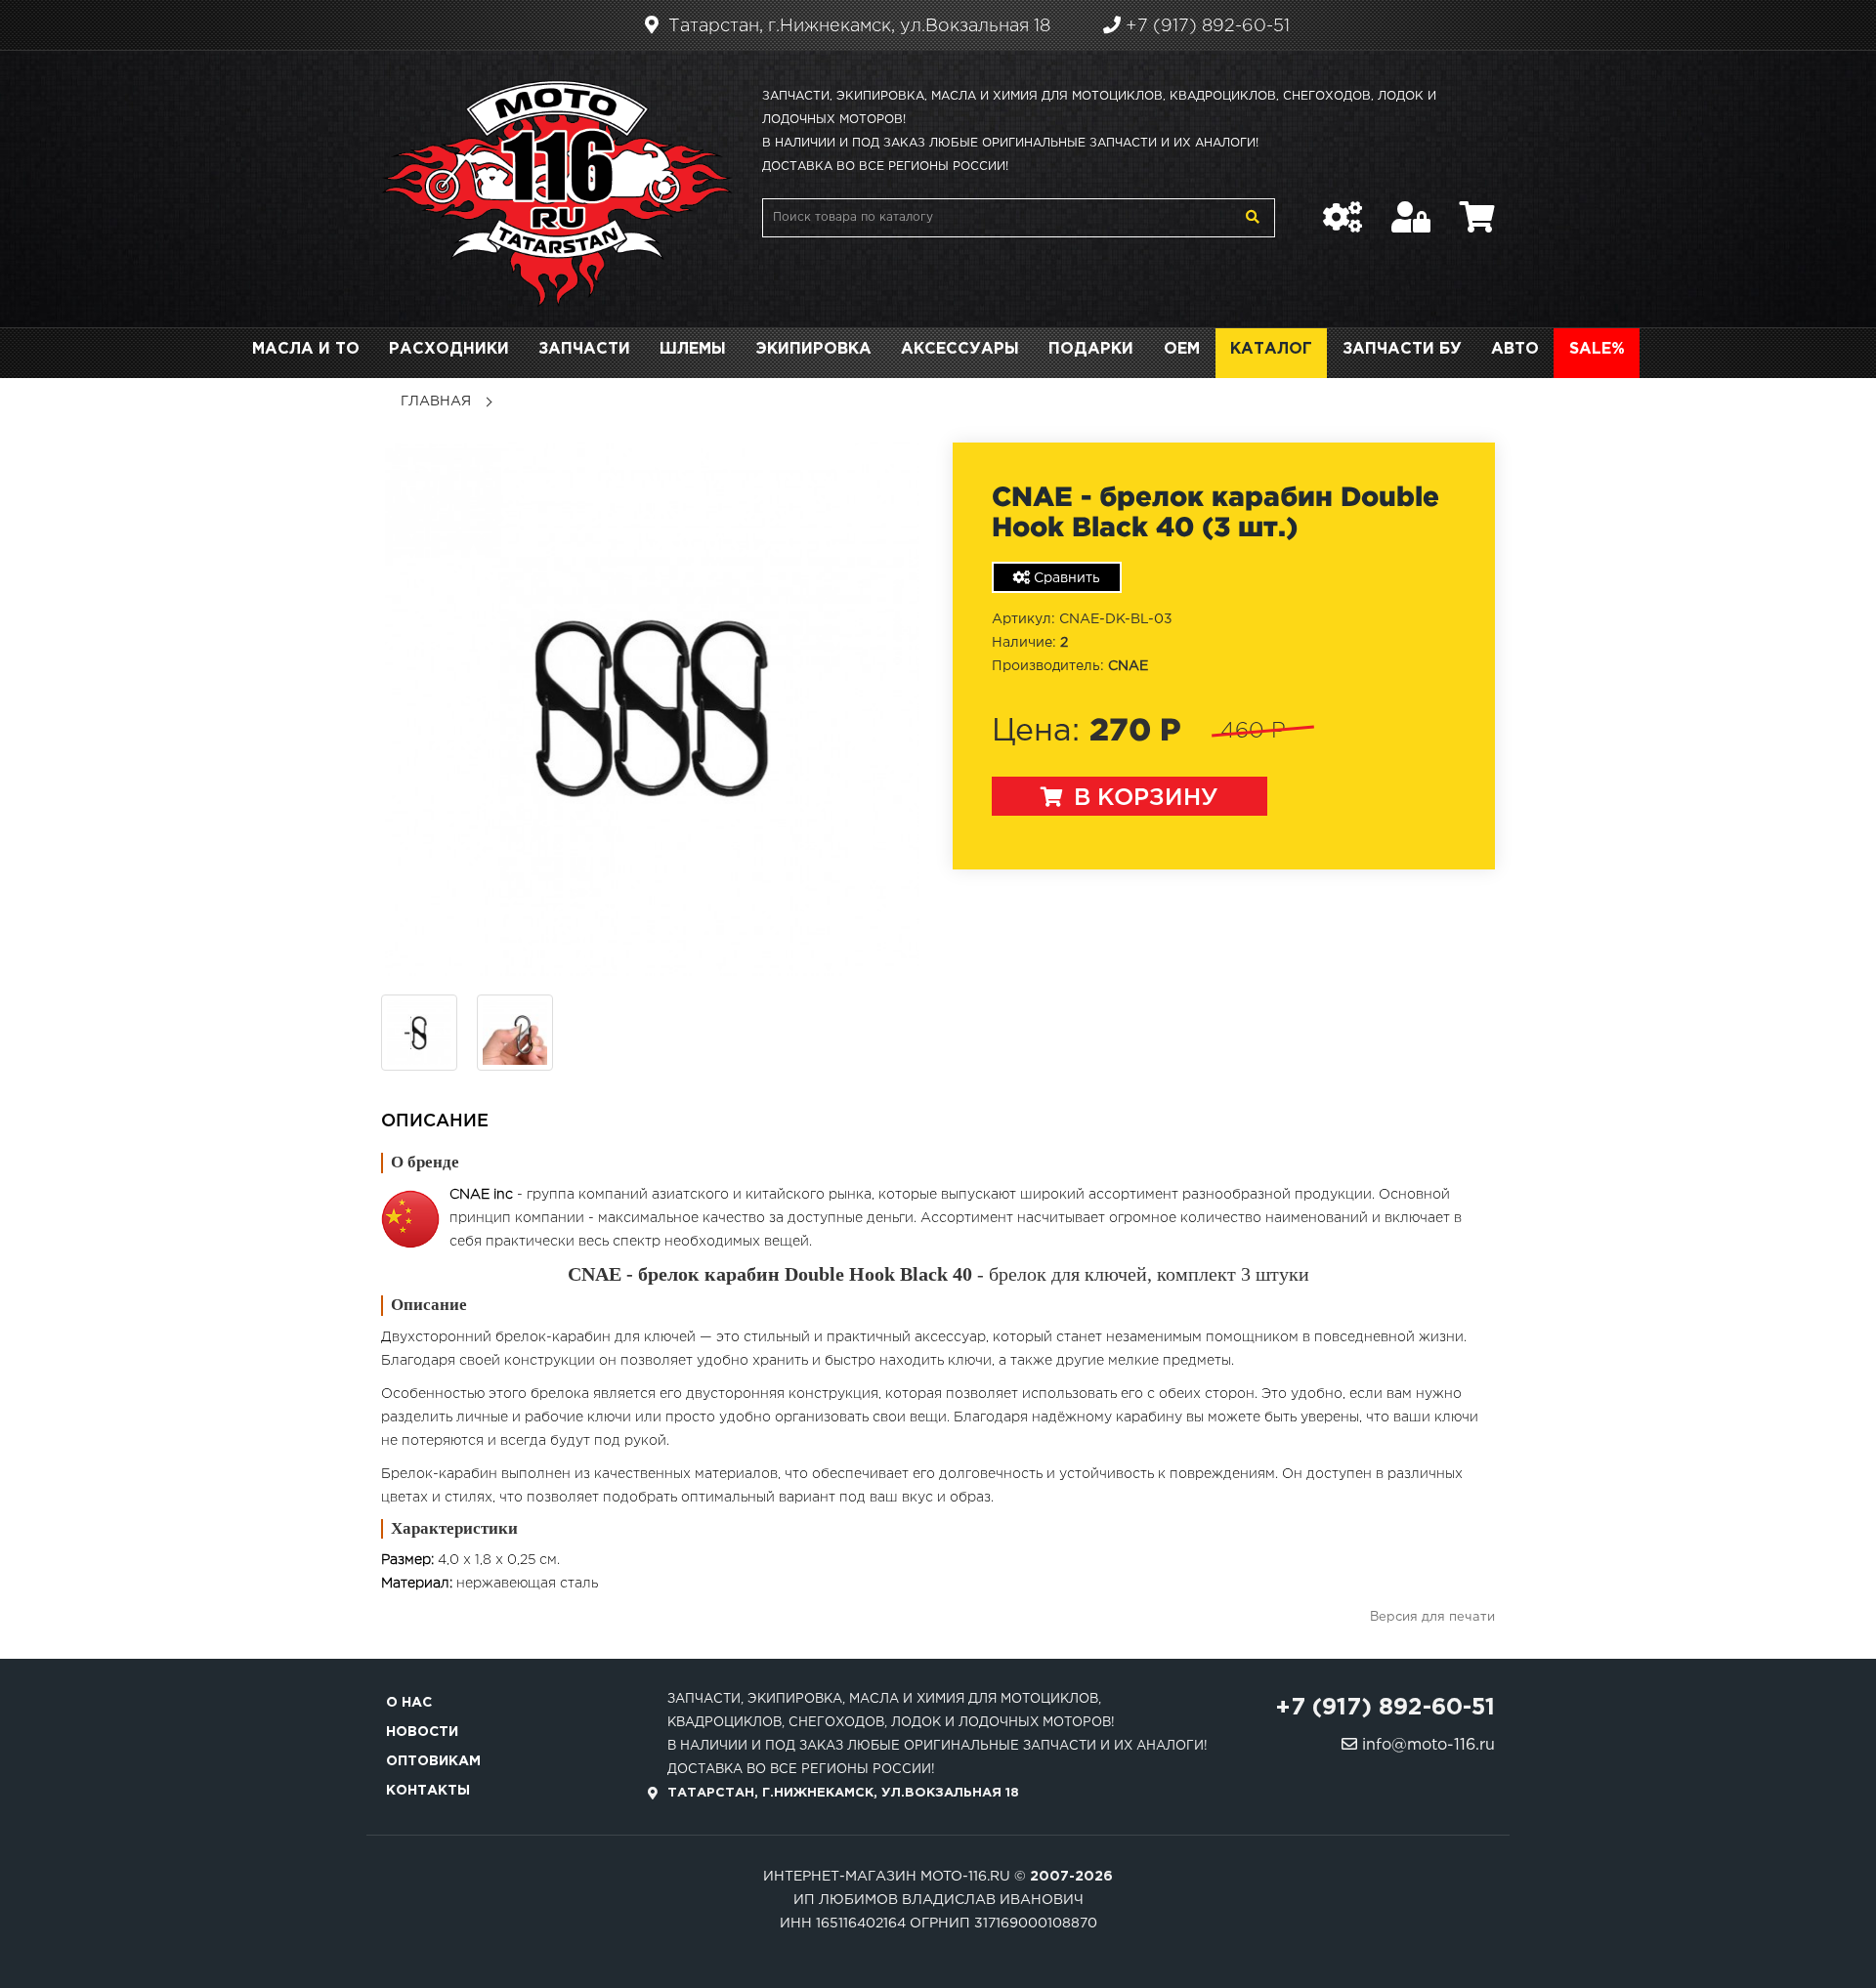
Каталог (1271, 349)
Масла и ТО (306, 349)
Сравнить (1065, 578)
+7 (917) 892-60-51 (1205, 26)
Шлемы (693, 349)
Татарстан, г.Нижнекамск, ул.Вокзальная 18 (857, 26)
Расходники (449, 349)
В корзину (1143, 798)
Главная (436, 402)
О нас (409, 1703)
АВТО (1515, 349)
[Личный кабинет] (1411, 207)
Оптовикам (433, 1761)
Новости (422, 1732)
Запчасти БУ (1402, 349)
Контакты (428, 1791)
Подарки (1091, 349)
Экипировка (813, 349)
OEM (1182, 349)
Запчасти (584, 349)
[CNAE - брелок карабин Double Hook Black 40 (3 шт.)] (652, 709)
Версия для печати (1432, 1617)
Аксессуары (960, 349)
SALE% (1597, 349)
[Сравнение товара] (1343, 207)
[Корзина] (1477, 207)
